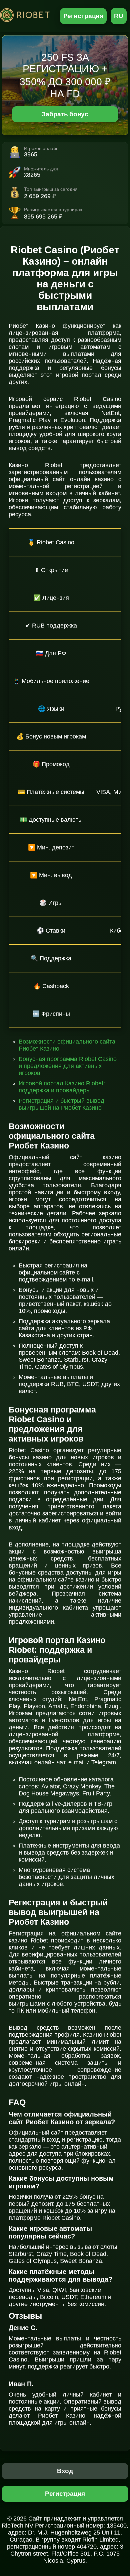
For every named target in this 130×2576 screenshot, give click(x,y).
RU (119, 16)
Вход (65, 2471)
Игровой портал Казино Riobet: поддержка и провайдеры (62, 1087)
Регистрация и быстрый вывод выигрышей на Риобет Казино (61, 1104)
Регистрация (83, 16)
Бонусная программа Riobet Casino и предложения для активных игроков (68, 1066)
